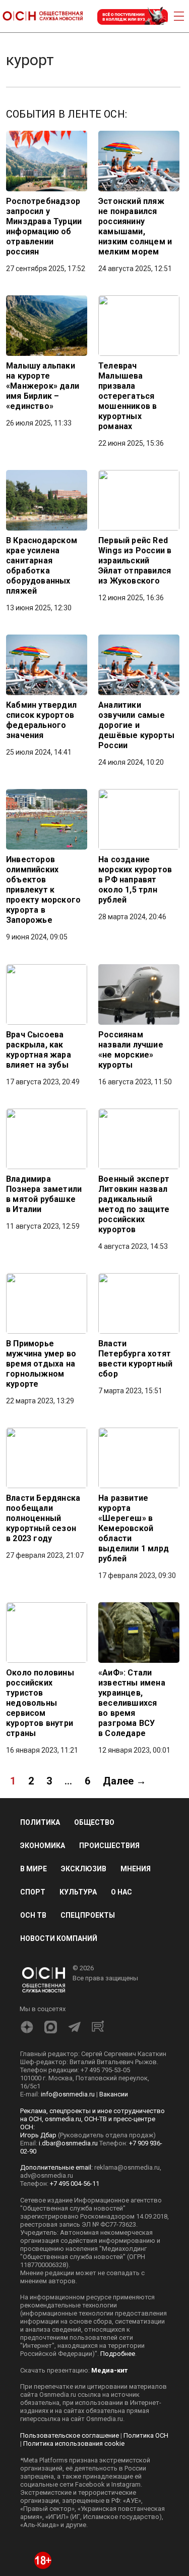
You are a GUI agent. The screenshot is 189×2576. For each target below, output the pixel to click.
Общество (94, 1822)
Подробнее (118, 2354)
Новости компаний (59, 1938)
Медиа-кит (109, 2370)
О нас (121, 1892)
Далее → (124, 1781)
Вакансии (114, 2094)
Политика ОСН (146, 2435)
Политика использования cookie (74, 2443)
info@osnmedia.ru (68, 2094)
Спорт (33, 1892)
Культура (78, 1892)
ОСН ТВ (33, 1915)
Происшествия (109, 1846)
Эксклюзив (84, 1869)
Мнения (136, 1869)
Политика (40, 1822)
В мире (34, 1869)
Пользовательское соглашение (70, 2435)
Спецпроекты (88, 1915)
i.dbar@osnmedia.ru (68, 2143)
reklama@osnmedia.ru (127, 2167)
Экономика (43, 1846)
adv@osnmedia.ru (47, 2175)
